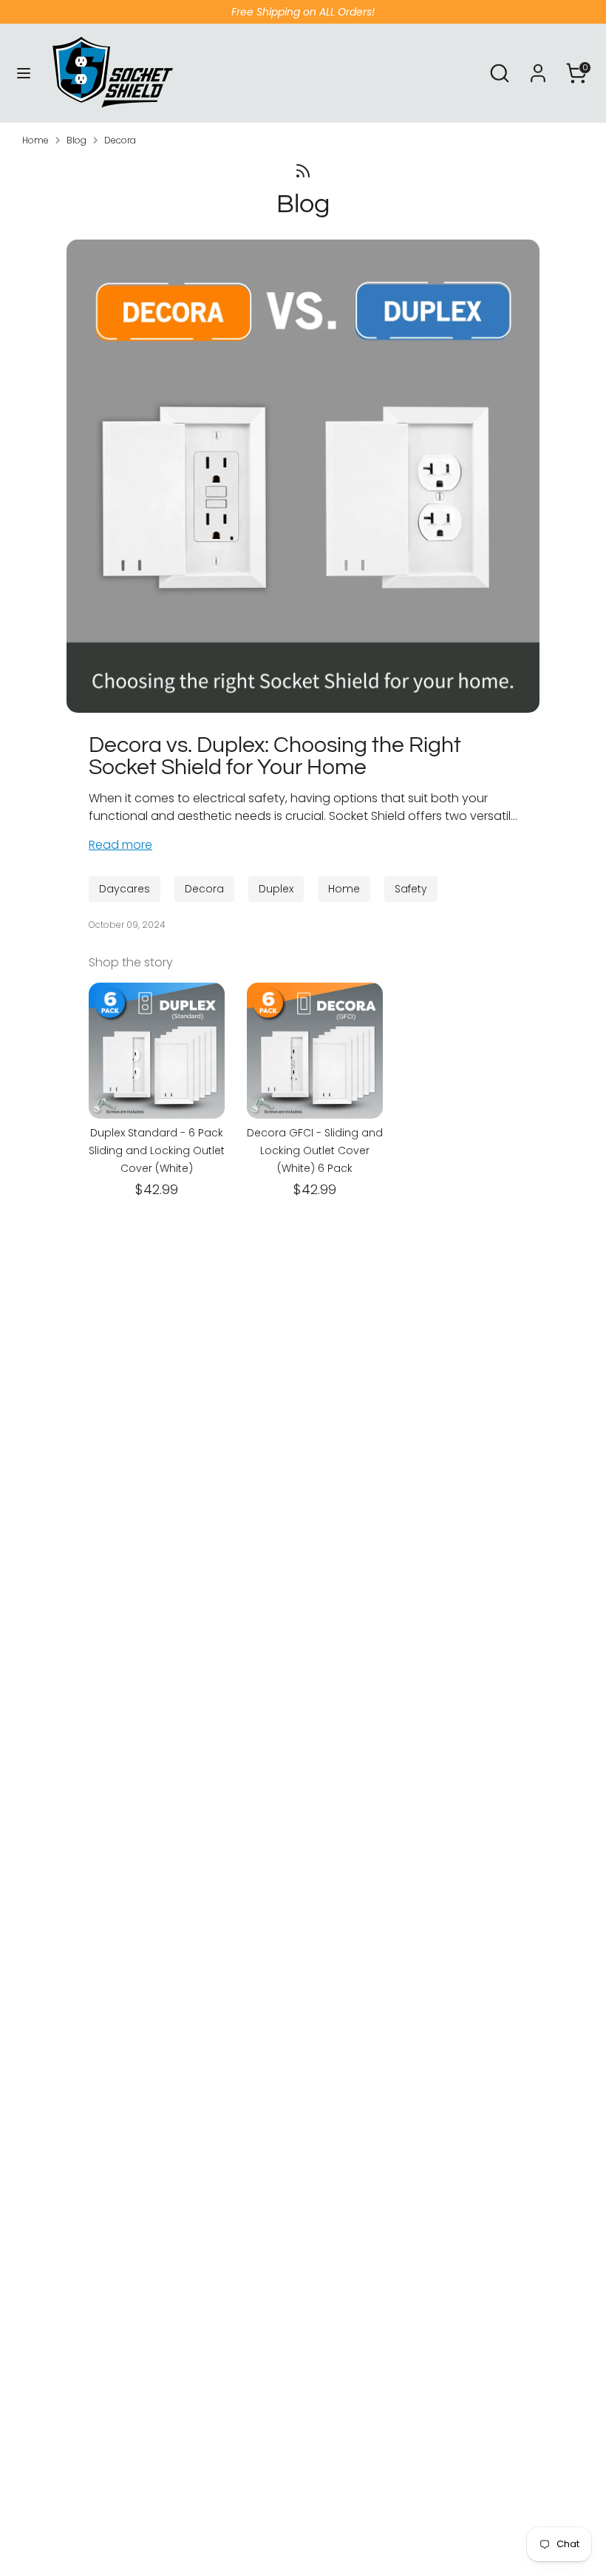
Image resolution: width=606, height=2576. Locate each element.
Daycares (125, 889)
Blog (76, 140)
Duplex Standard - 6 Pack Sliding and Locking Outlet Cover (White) (157, 1150)
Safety (411, 889)
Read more (120, 845)
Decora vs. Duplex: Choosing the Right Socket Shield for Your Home (275, 756)
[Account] (538, 67)
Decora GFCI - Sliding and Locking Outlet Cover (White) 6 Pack (315, 1150)
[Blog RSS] (303, 171)
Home (35, 140)
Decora (120, 140)
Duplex (276, 889)
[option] (146, 1092)
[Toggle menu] (24, 73)
